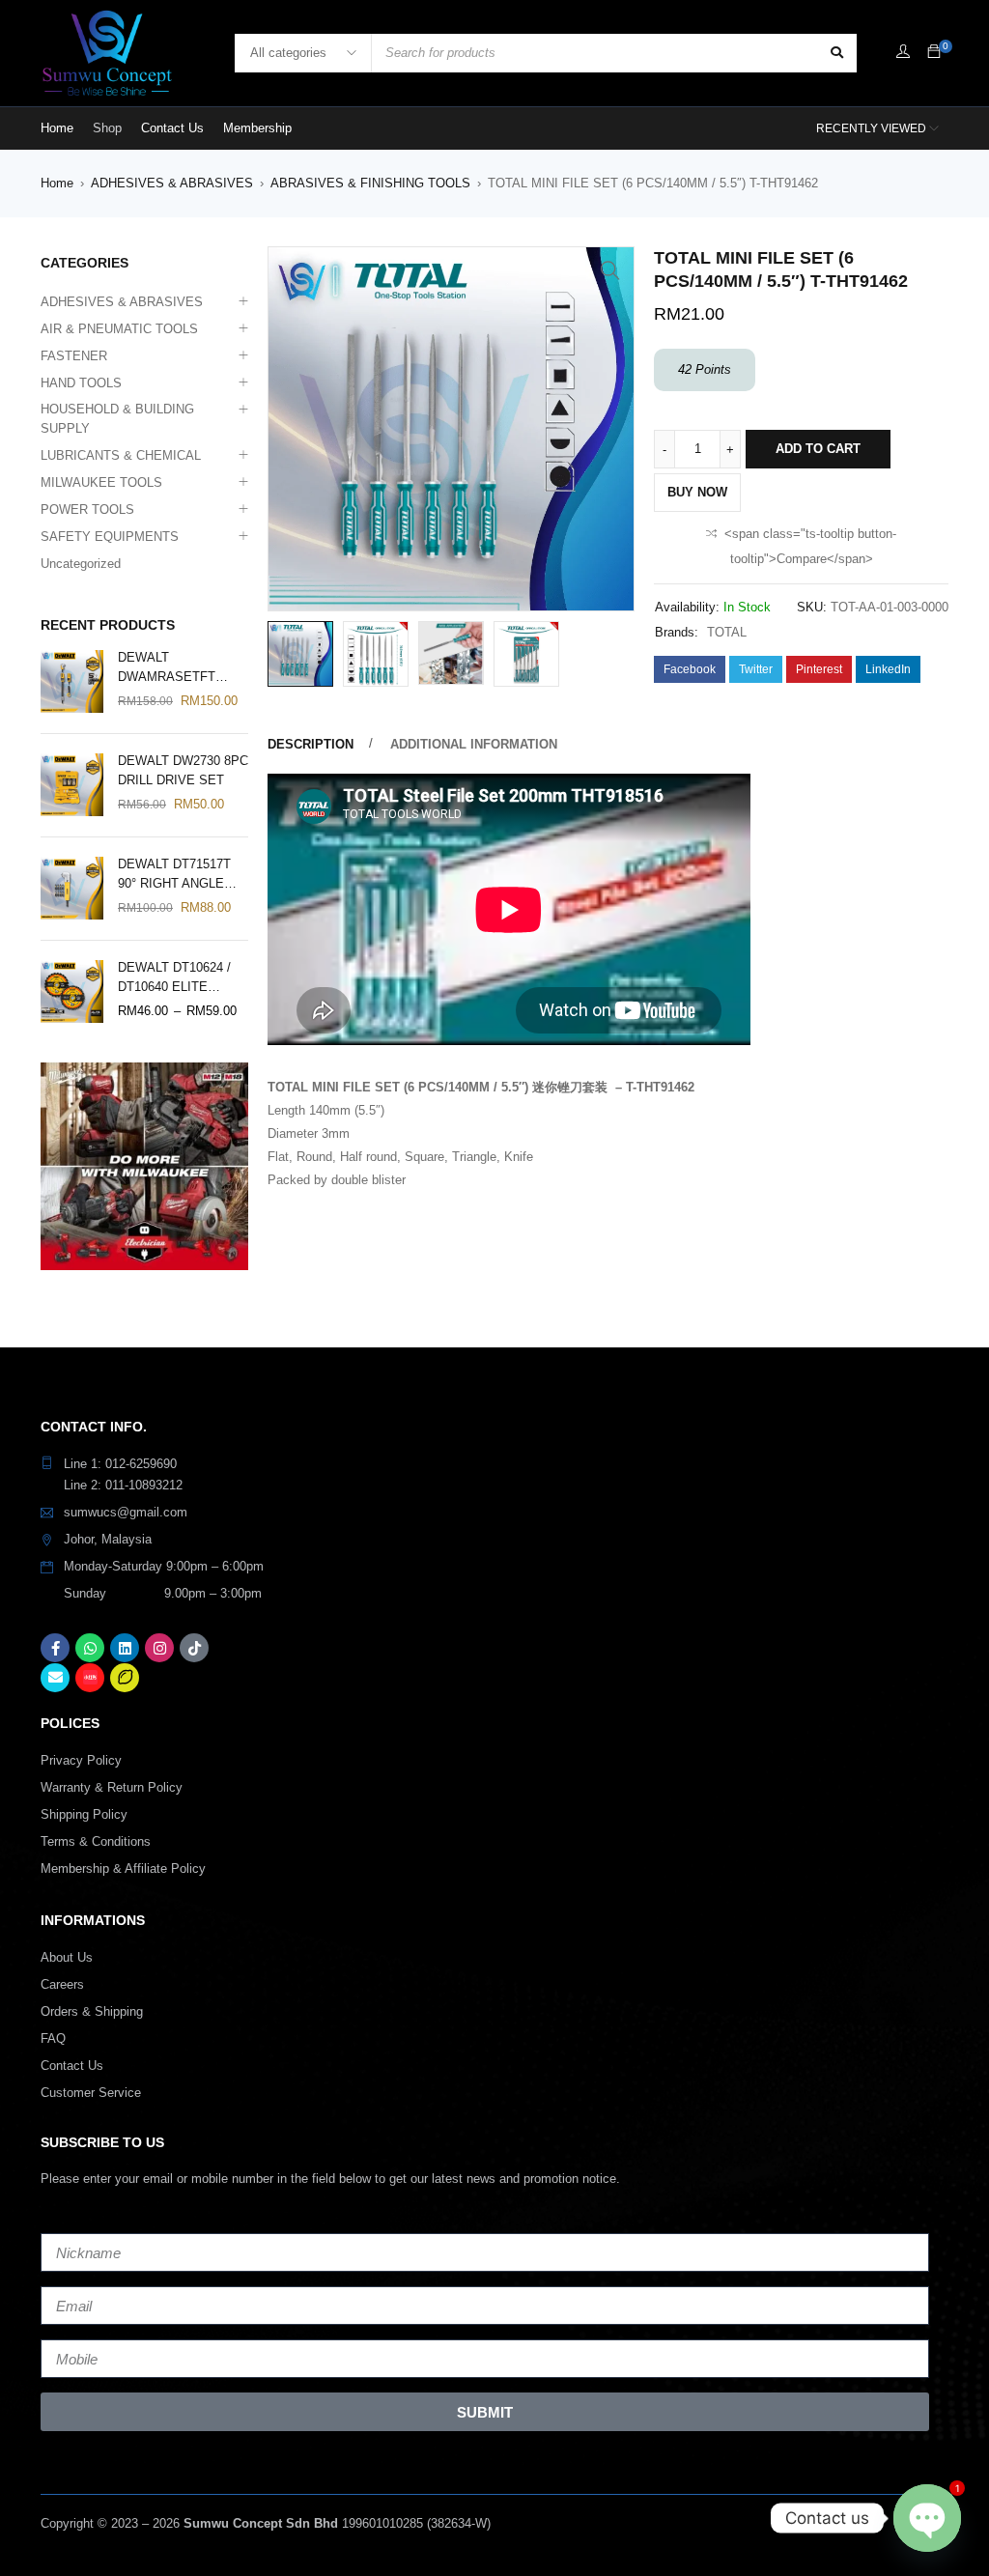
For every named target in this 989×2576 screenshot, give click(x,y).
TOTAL (727, 632)
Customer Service (91, 2093)
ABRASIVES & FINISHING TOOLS (370, 183)
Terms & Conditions (96, 1841)
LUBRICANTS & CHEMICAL (121, 455)
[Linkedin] (125, 1648)
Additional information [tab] (474, 744)
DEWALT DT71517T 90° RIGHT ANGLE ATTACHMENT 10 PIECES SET (174, 875)
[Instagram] (159, 1648)
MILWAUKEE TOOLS (101, 482)
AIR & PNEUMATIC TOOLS (119, 329)
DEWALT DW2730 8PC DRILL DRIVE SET (183, 770)
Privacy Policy (81, 1760)
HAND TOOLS (81, 383)
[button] (610, 270)
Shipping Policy (84, 1814)
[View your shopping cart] (934, 53)
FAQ (53, 2038)
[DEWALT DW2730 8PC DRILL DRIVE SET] (72, 785)
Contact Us (72, 2066)
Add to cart (818, 449)
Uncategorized (81, 564)
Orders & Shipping (92, 2011)
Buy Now (697, 492)
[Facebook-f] (55, 1648)
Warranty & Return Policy (112, 1787)
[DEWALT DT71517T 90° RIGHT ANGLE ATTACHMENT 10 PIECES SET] (72, 888)
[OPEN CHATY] (927, 2518)
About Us (67, 1957)
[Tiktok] (194, 1648)
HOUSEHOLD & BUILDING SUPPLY (117, 419)
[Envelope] (55, 1678)
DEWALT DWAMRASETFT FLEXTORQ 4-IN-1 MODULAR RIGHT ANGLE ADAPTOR (171, 668)
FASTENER (74, 356)
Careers (62, 1984)
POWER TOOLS (87, 510)
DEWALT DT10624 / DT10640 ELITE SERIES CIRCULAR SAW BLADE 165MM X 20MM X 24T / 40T (178, 978)
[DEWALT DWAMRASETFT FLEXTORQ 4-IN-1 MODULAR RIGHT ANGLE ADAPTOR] (72, 681)
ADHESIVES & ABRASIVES (172, 183)
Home (57, 183)
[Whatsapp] (90, 1648)
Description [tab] (311, 744)
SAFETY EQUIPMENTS (110, 537)
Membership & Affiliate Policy (123, 1868)
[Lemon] (125, 1678)
